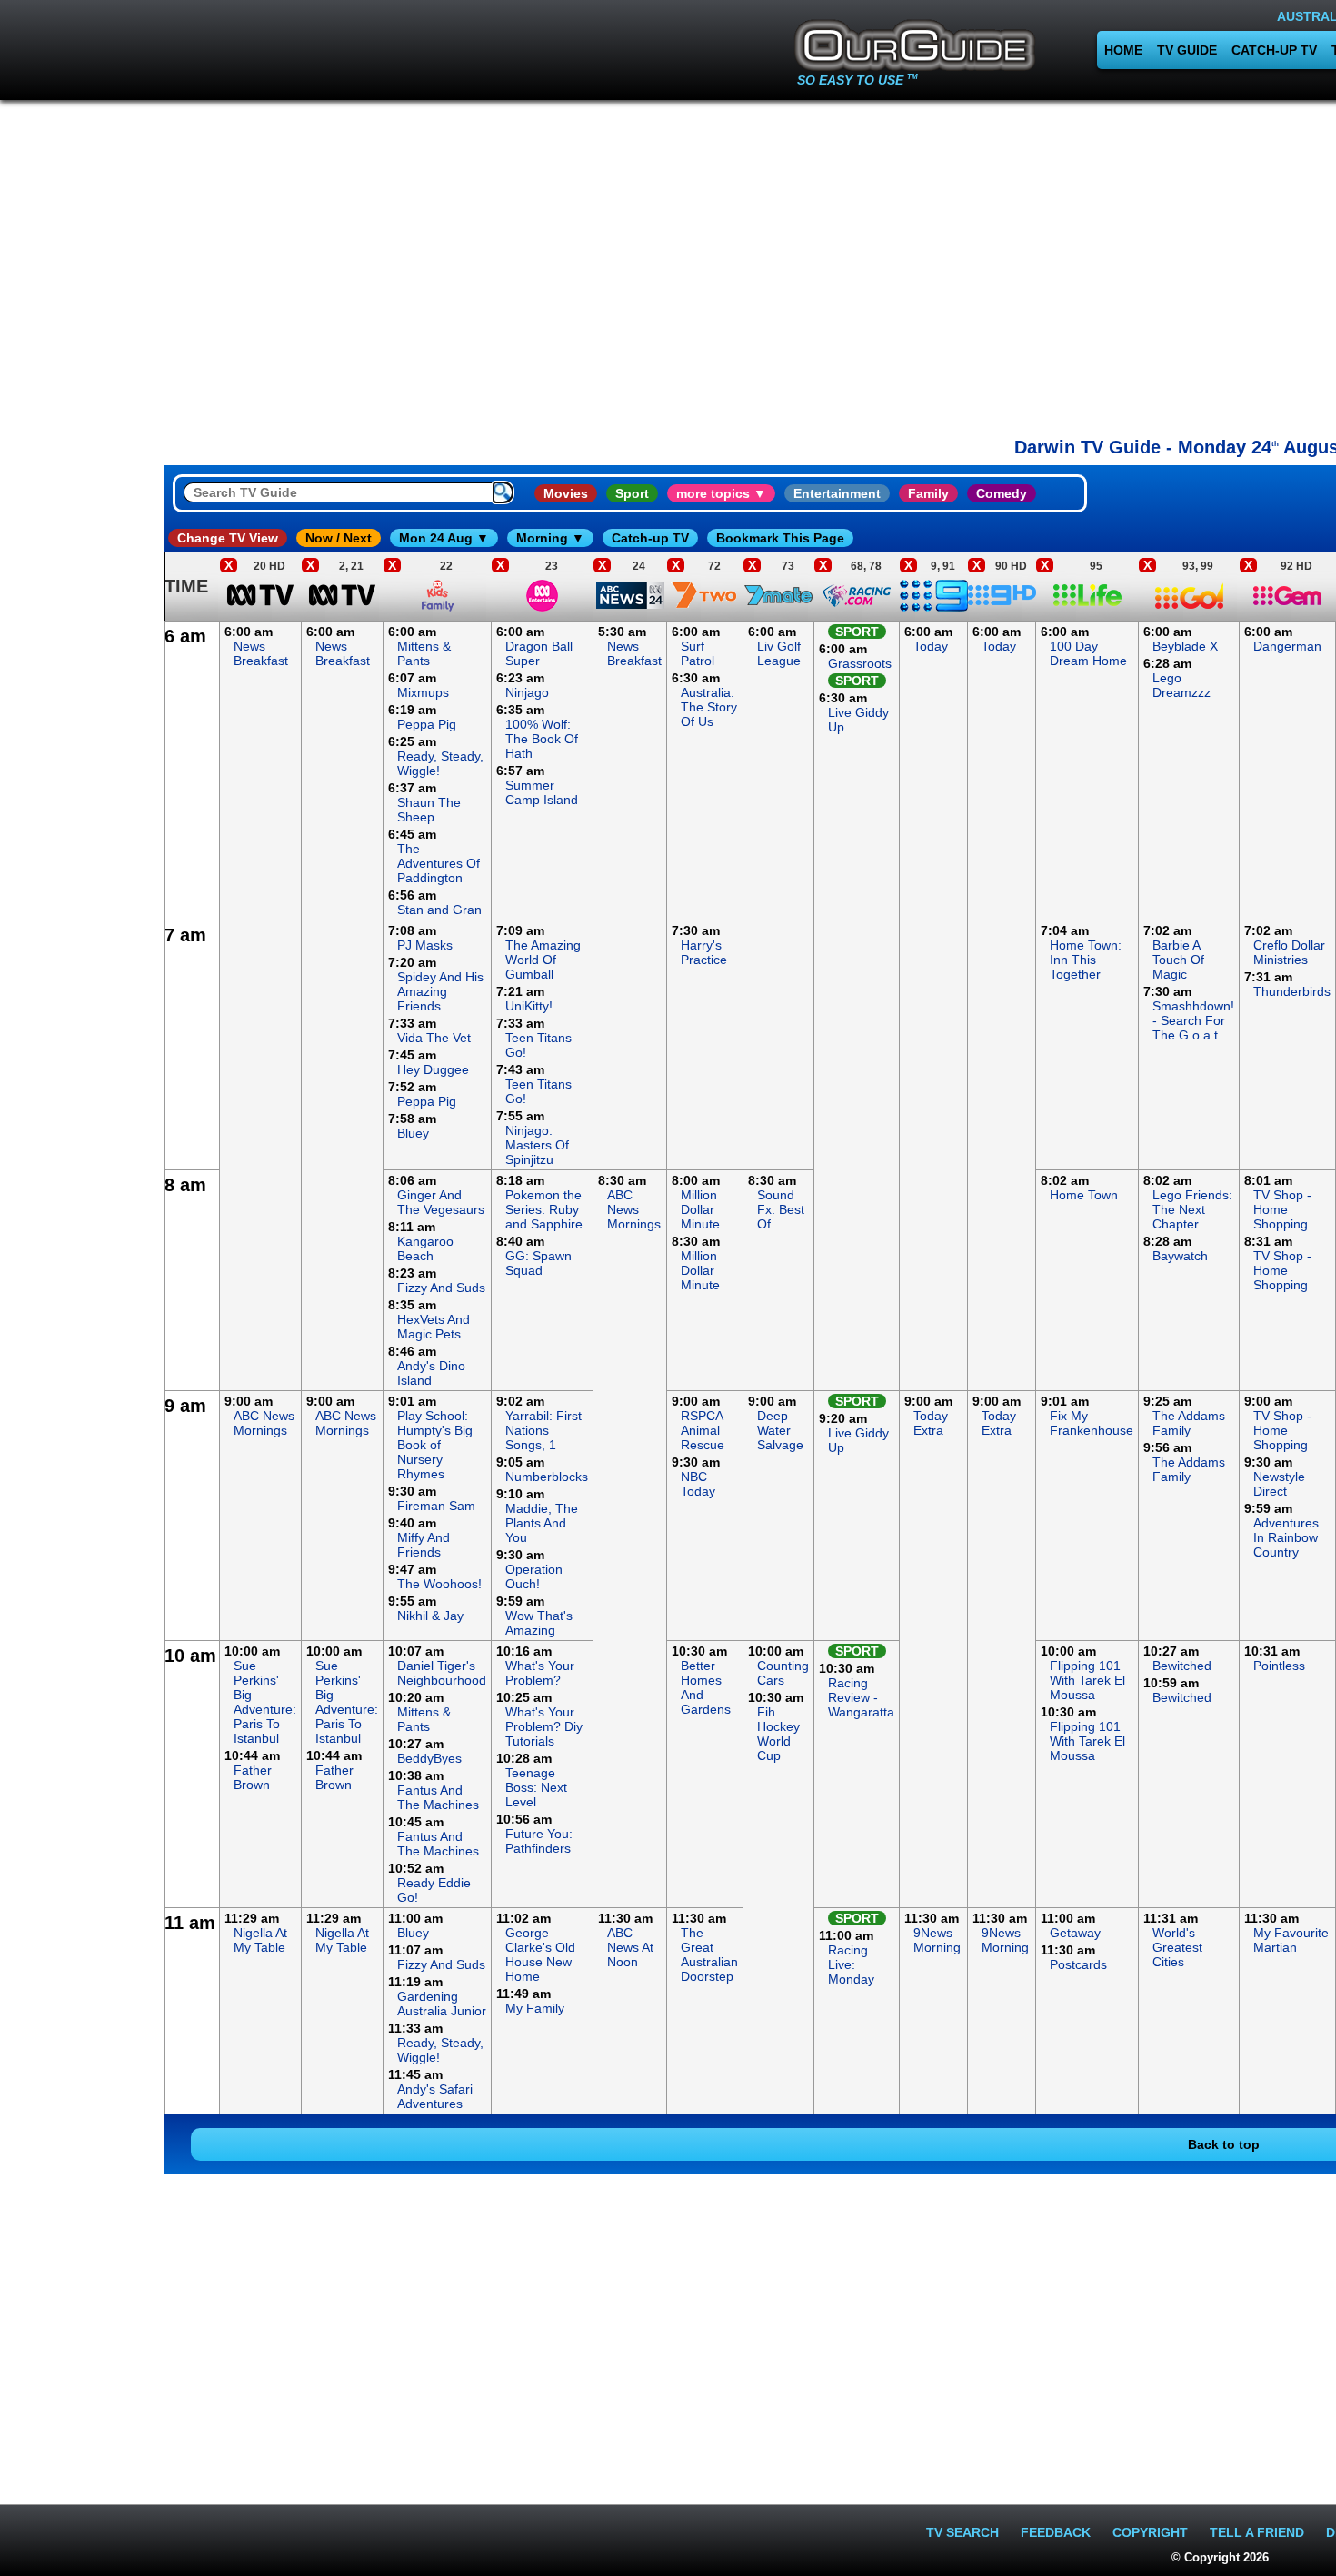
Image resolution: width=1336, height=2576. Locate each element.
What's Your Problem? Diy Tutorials (544, 1726)
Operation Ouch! (534, 1576)
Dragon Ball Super (539, 653)
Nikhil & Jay (430, 1616)
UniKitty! (529, 1006)
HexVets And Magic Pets (434, 1327)
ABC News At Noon (630, 1947)
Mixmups (423, 692)
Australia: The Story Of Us (709, 707)
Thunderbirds (1292, 991)
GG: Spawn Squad (538, 1263)
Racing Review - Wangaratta (861, 1697)
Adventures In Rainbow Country (1286, 1537)
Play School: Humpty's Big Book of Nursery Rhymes (435, 1445)
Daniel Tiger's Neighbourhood (442, 1673)
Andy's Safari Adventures (435, 2096)
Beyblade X (1185, 646)
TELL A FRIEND (1257, 2532)
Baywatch (1180, 1256)
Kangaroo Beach (425, 1248)
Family (928, 493)
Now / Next (339, 538)
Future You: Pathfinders (539, 1841)
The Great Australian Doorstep (709, 1954)
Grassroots (860, 663)
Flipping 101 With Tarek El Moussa (1087, 1680)
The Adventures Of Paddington (439, 863)
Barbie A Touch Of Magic (1178, 960)
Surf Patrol (698, 653)
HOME (1123, 50)
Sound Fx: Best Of (781, 1209)
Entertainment (837, 493)
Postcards (1078, 1964)
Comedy (1002, 493)
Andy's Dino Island (431, 1373)
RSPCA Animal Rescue (703, 1430)
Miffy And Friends (424, 1545)
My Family (535, 2008)
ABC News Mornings (634, 1209)
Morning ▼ (550, 538)
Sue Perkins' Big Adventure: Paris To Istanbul (265, 1702)
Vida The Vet (434, 1038)
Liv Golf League (779, 653)
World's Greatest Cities (1177, 1947)
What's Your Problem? (540, 1673)
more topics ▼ (721, 493)
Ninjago (527, 692)
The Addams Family (1189, 1423)
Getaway (1075, 1933)
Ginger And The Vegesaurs (441, 1202)
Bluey (413, 1133)
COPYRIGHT (1150, 2532)
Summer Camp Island (542, 792)
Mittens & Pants (424, 653)
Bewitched (1182, 1666)
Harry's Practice (704, 952)
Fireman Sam (436, 1506)
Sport (632, 493)
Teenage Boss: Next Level (536, 1787)
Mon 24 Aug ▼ (444, 538)
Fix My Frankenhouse (1092, 1423)
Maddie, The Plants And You (542, 1523)
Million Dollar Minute (700, 1209)
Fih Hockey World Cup (778, 1734)
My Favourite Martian (1291, 1940)
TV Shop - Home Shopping (1282, 1209)
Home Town (1084, 1195)
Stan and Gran (439, 910)
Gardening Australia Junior (442, 2004)
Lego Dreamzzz (1181, 685)
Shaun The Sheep (429, 810)
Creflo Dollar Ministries (1289, 952)
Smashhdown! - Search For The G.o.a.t (1193, 1020)
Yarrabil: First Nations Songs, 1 (543, 1430)
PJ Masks (425, 945)
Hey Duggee (433, 1069)
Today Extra (931, 1423)
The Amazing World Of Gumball (543, 960)
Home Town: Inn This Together (1086, 960)
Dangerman (1287, 646)
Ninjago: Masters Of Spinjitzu (537, 1145)
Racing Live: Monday (851, 1964)
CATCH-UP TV (1274, 50)
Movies (566, 493)
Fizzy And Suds (441, 1288)
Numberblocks (547, 1477)
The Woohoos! (439, 1584)
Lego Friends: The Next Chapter (1192, 1209)
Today (931, 646)
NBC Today (698, 1484)
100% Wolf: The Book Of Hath (542, 739)
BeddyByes (429, 1758)
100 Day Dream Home (1088, 653)
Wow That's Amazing (539, 1623)
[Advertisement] (82, 894)
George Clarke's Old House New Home (540, 1954)
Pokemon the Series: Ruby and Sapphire (544, 1209)
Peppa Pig (427, 724)
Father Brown (253, 1777)
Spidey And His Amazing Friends (440, 991)
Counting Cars (783, 1673)
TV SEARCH (962, 2532)
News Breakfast (261, 653)
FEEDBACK (1056, 2532)
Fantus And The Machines (438, 1797)
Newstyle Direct (1279, 1484)
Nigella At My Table (260, 1940)
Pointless (1279, 1666)
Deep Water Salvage (780, 1430)
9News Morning (937, 1940)
